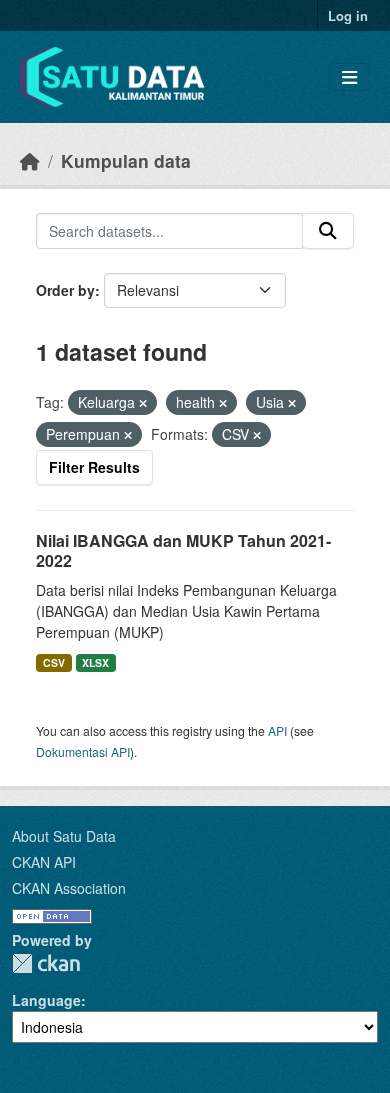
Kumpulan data (126, 160)
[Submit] (328, 231)
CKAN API (44, 862)
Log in (348, 15)
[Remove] (143, 403)
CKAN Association (69, 888)
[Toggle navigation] (349, 77)
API (277, 730)
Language (46, 1000)
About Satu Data (64, 836)
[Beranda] (30, 160)
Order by (65, 290)
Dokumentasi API (83, 751)
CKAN (46, 963)
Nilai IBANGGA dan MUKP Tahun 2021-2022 (183, 551)
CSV (54, 662)
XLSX (95, 662)
